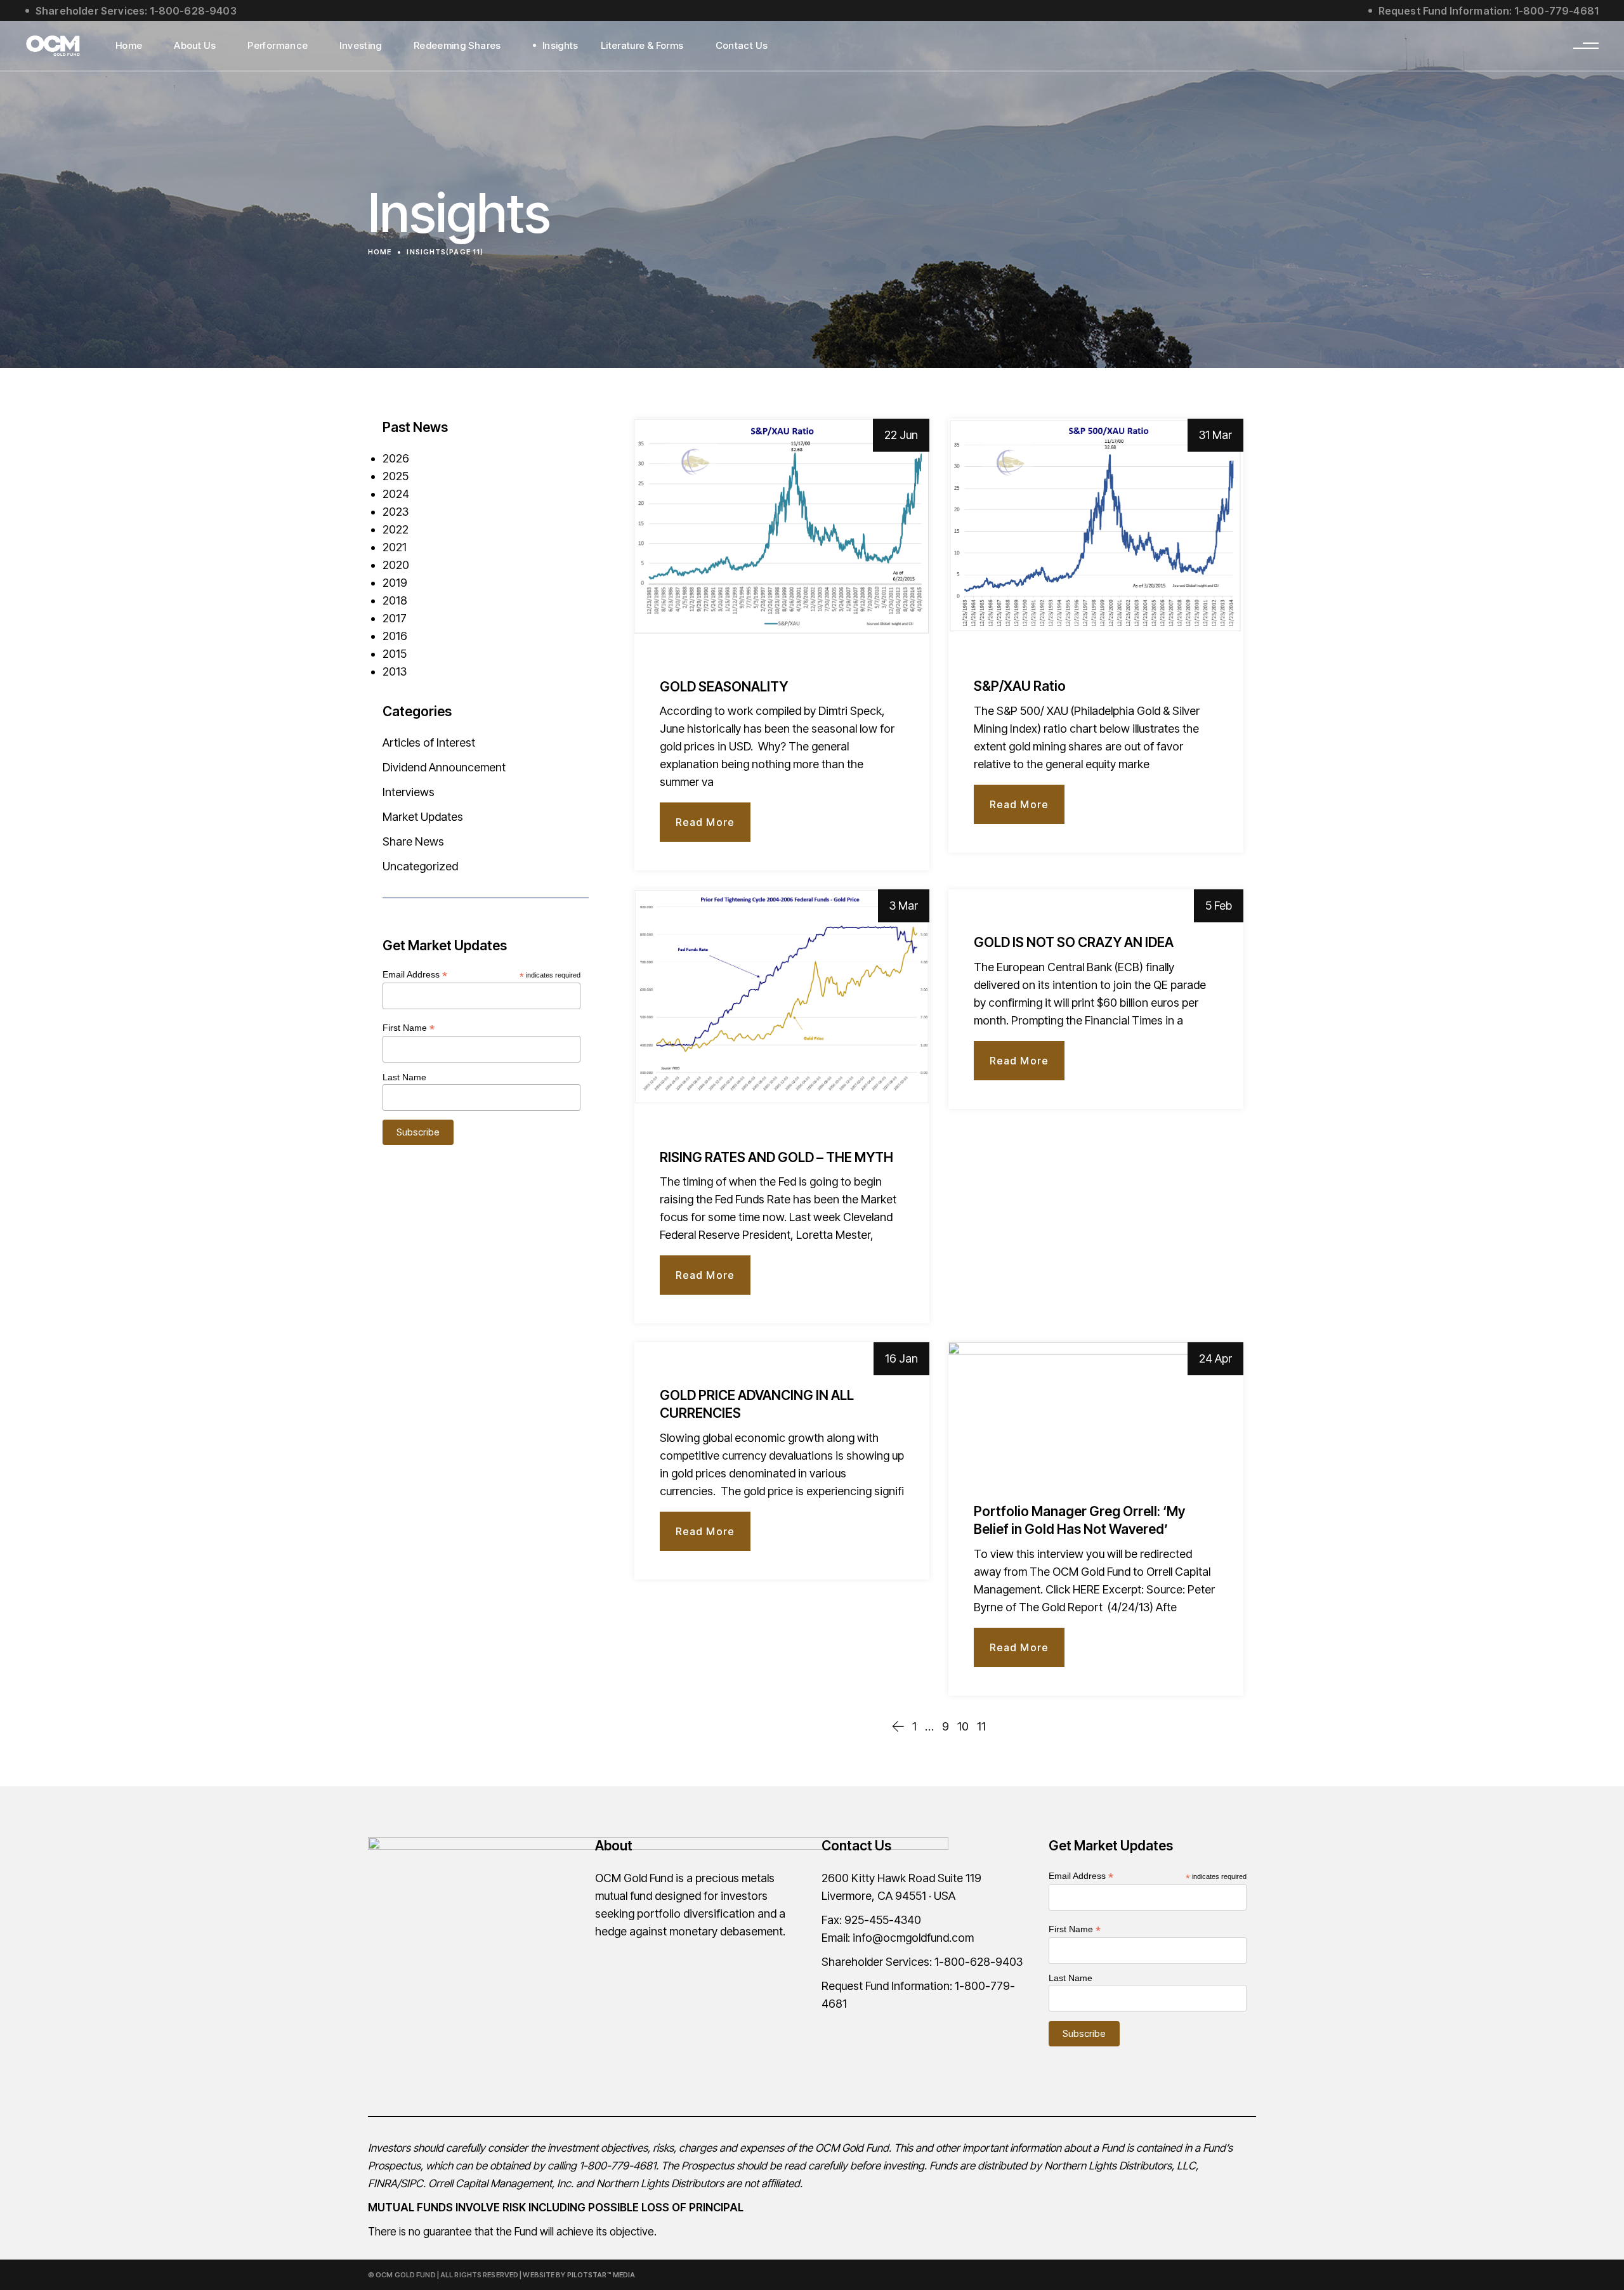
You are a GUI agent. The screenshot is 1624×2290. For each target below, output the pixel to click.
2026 (396, 458)
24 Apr (1215, 1358)
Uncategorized (420, 866)
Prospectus (394, 2166)
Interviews (409, 792)
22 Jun (901, 435)
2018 (395, 600)
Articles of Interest (429, 743)
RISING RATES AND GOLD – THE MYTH (776, 1157)
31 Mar (1215, 435)
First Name (409, 1028)
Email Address (415, 975)
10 (963, 1726)
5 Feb (1219, 906)
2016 (395, 636)
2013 (395, 671)
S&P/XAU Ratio (1020, 686)
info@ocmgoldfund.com (913, 1938)
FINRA (383, 2183)
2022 (396, 529)
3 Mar (904, 906)
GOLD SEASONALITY (724, 687)
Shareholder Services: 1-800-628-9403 (136, 11)
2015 (395, 654)
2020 (396, 565)
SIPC (412, 2183)
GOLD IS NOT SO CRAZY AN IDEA (1074, 942)
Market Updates (423, 817)
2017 (395, 618)
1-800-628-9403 (979, 1962)
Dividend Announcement (444, 767)
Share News (413, 841)
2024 (396, 494)
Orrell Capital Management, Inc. (501, 2183)
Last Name (404, 1077)
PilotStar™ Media (601, 2275)
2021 (395, 547)
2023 (396, 512)
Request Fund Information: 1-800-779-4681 (1489, 11)
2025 (396, 476)
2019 (395, 583)
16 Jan (901, 1358)
